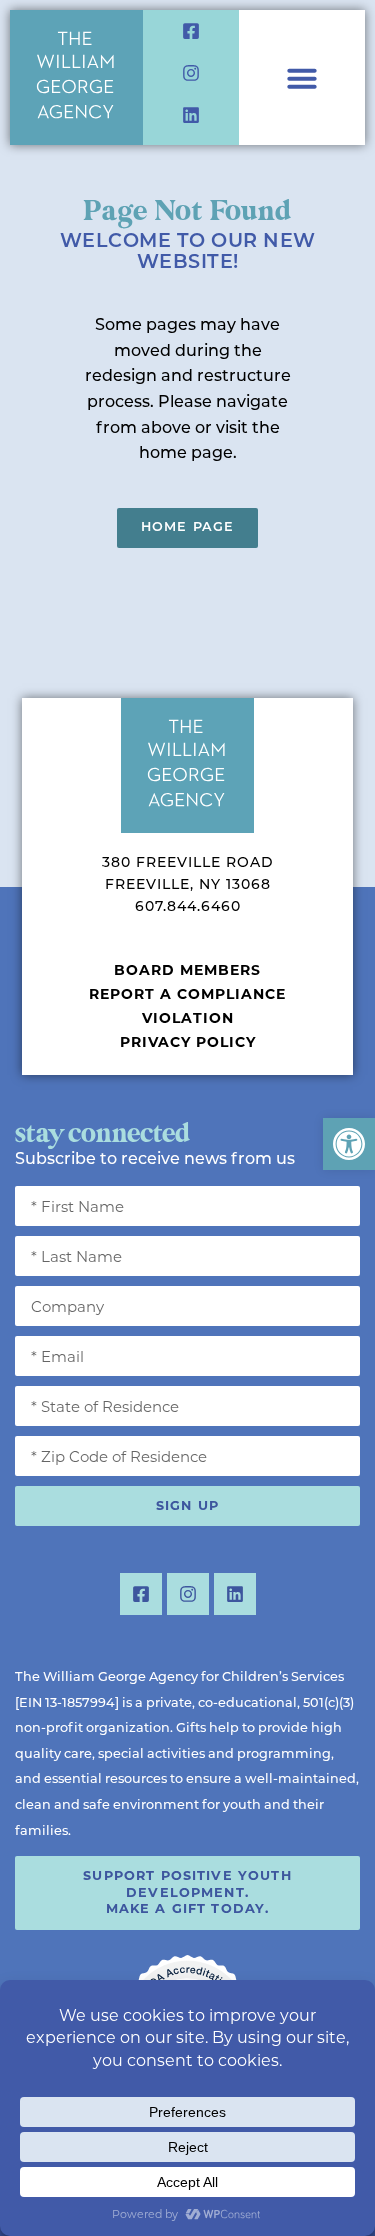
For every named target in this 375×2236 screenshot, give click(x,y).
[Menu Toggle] (302, 78)
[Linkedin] (191, 115)
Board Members (187, 970)
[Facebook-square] (191, 31)
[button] (349, 1144)
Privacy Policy (188, 1042)
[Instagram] (191, 73)
